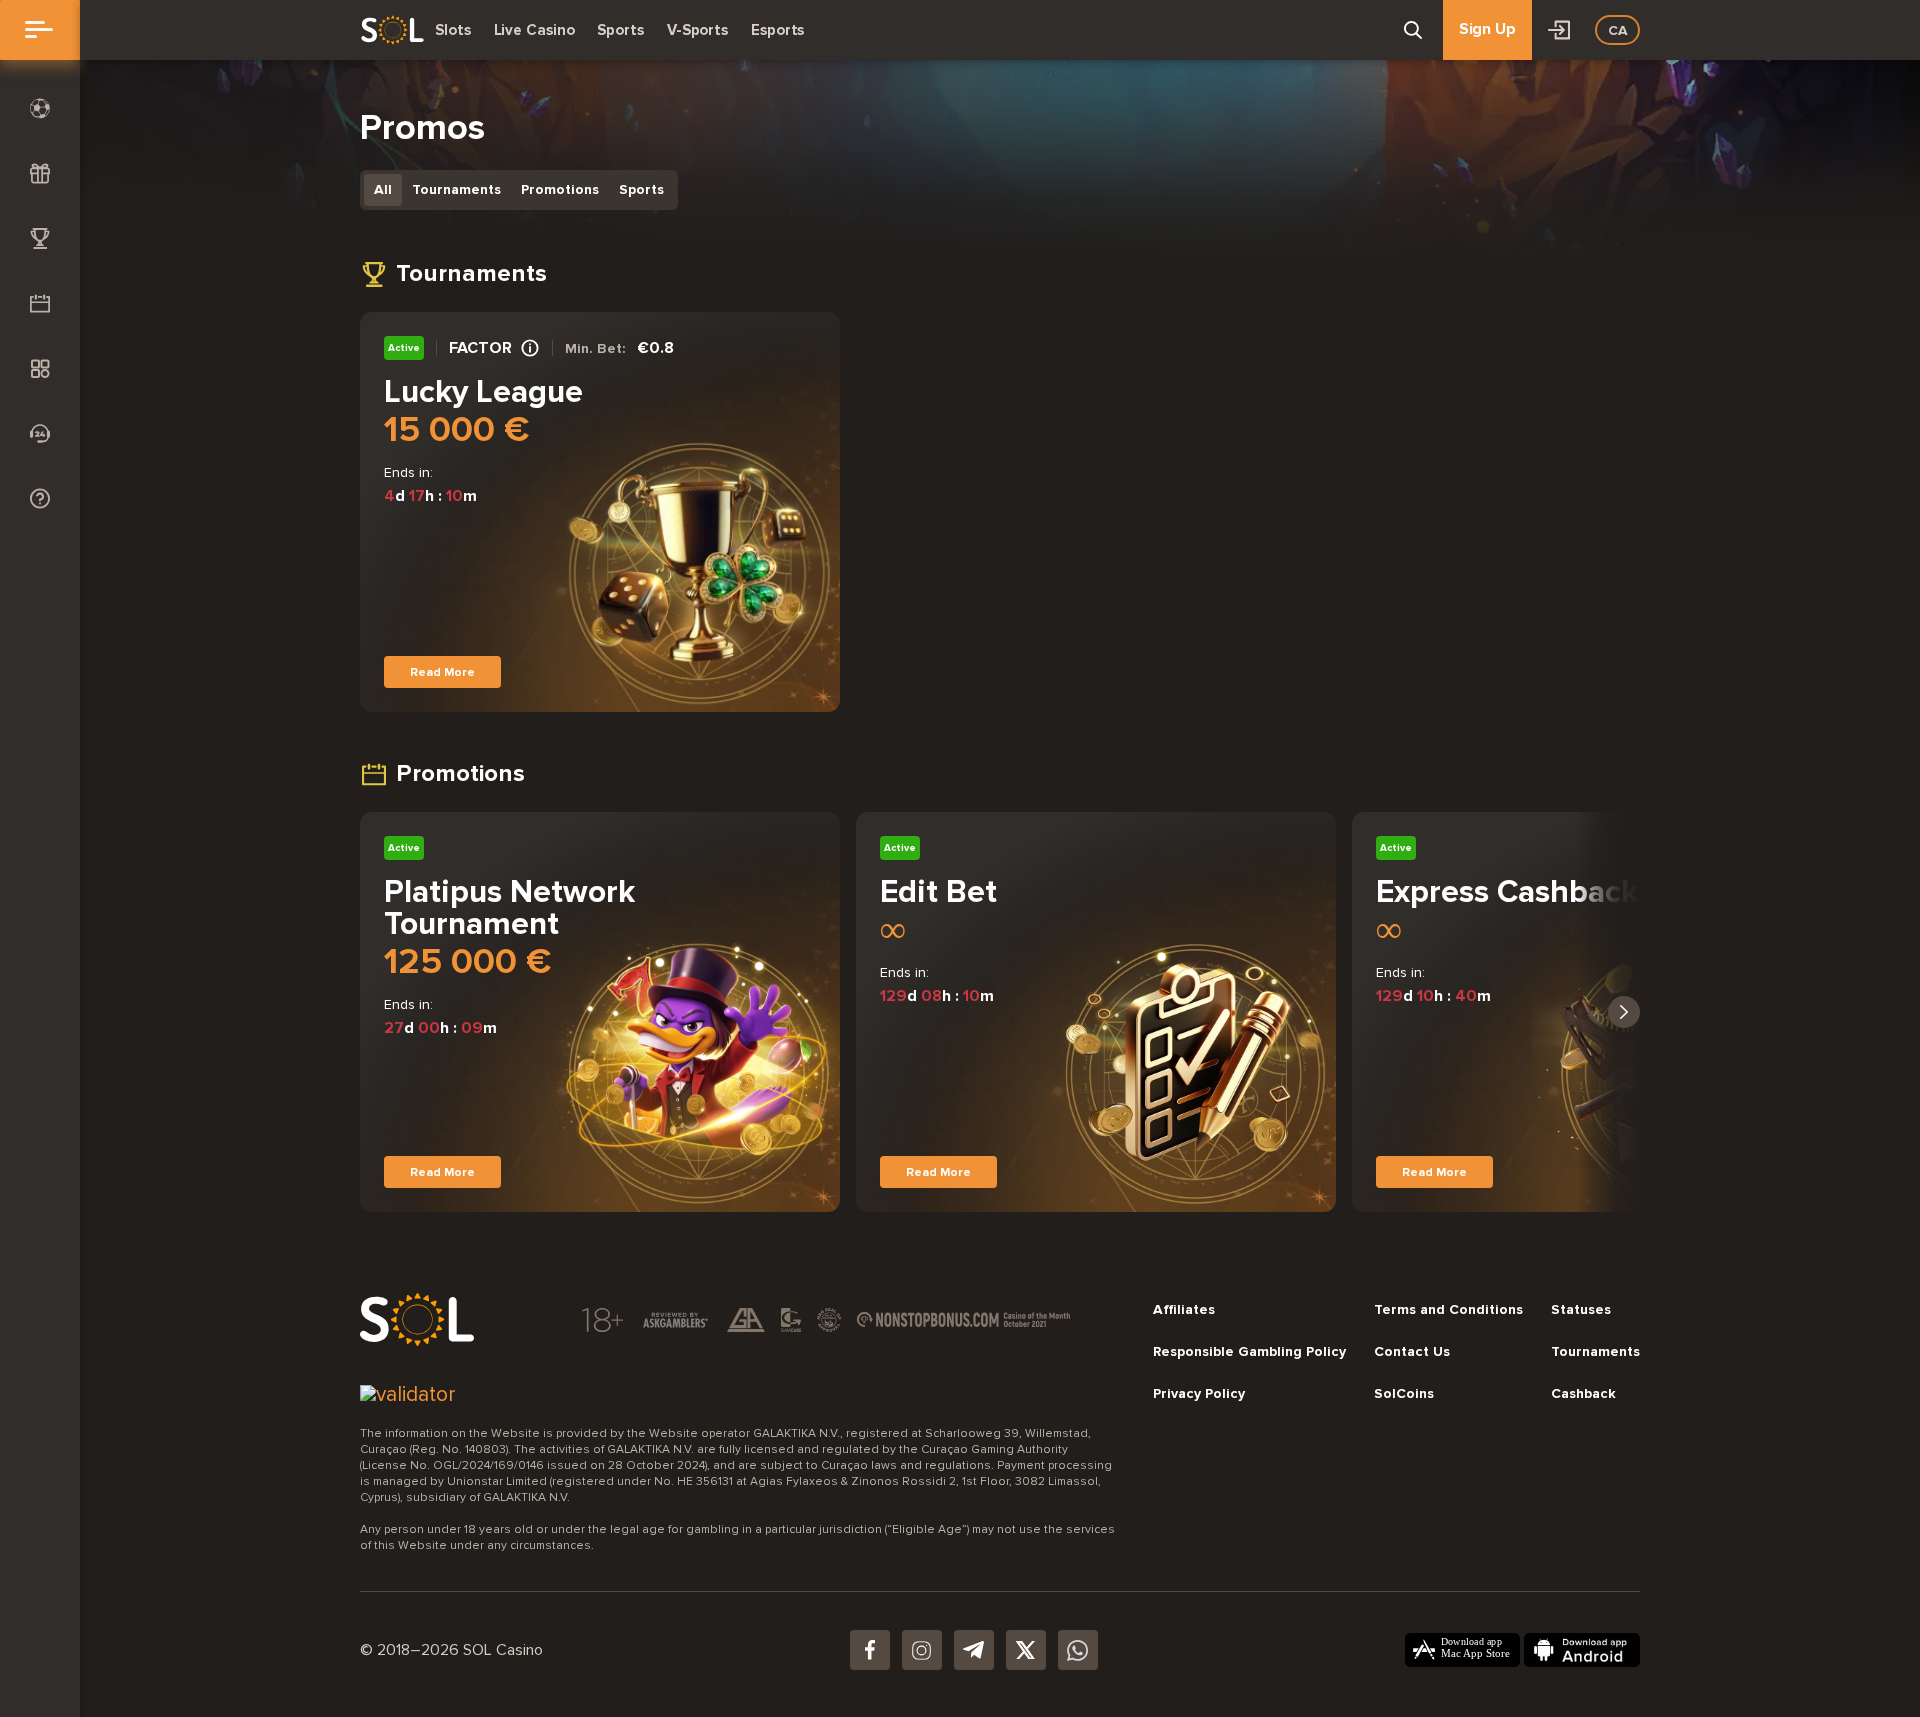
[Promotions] (40, 303)
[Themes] (40, 368)
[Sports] (40, 108)
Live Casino (534, 30)
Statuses (1581, 1310)
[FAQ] (40, 498)
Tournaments (456, 189)
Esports (777, 30)
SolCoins (1404, 1394)
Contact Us (1412, 1352)
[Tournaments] (40, 238)
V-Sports (697, 30)
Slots (453, 30)
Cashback (1583, 1394)
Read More (442, 672)
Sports (620, 30)
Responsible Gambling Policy (1249, 1352)
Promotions (560, 189)
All (383, 189)
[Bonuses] (40, 173)
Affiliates (1184, 1310)
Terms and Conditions (1448, 1310)
